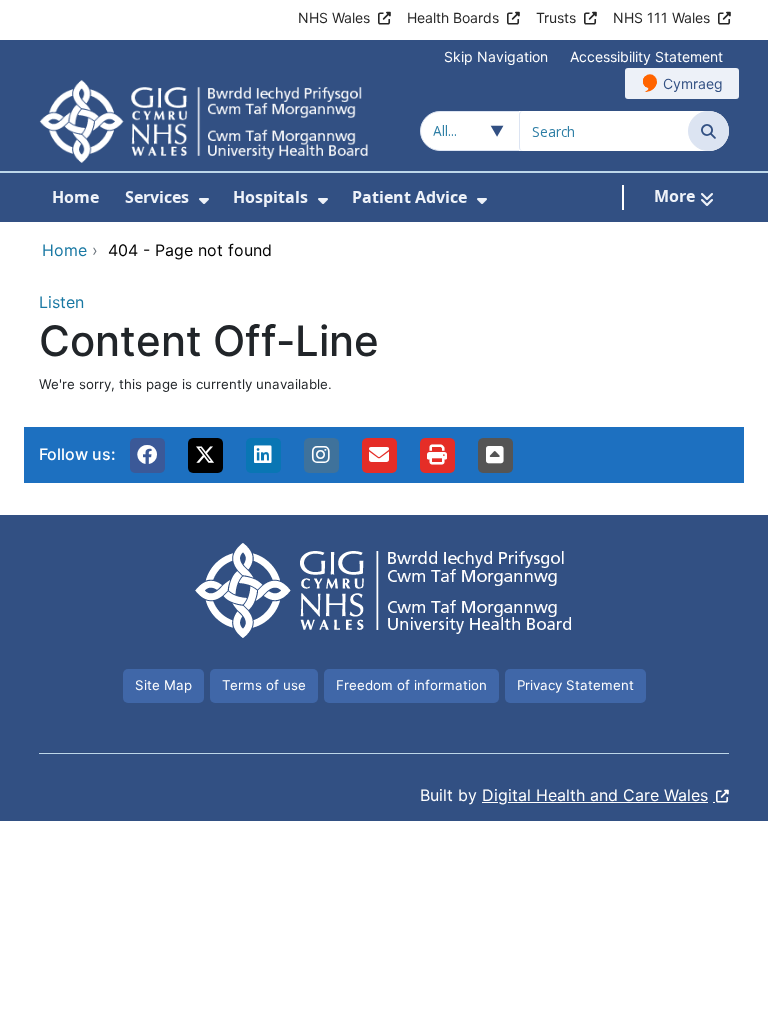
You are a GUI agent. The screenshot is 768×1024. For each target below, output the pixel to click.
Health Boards (453, 17)
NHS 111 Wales (661, 17)
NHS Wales (334, 17)
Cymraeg (693, 83)
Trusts (556, 17)
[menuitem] (204, 200)
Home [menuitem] (75, 197)
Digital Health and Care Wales (595, 795)
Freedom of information (411, 685)
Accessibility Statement (646, 56)
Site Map (163, 685)
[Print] (437, 455)
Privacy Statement (575, 685)
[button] (147, 455)
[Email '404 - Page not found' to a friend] (379, 455)
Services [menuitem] (157, 197)
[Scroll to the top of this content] (495, 455)
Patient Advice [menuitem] (409, 197)
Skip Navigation (496, 56)
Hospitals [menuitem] (270, 197)
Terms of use (264, 685)
